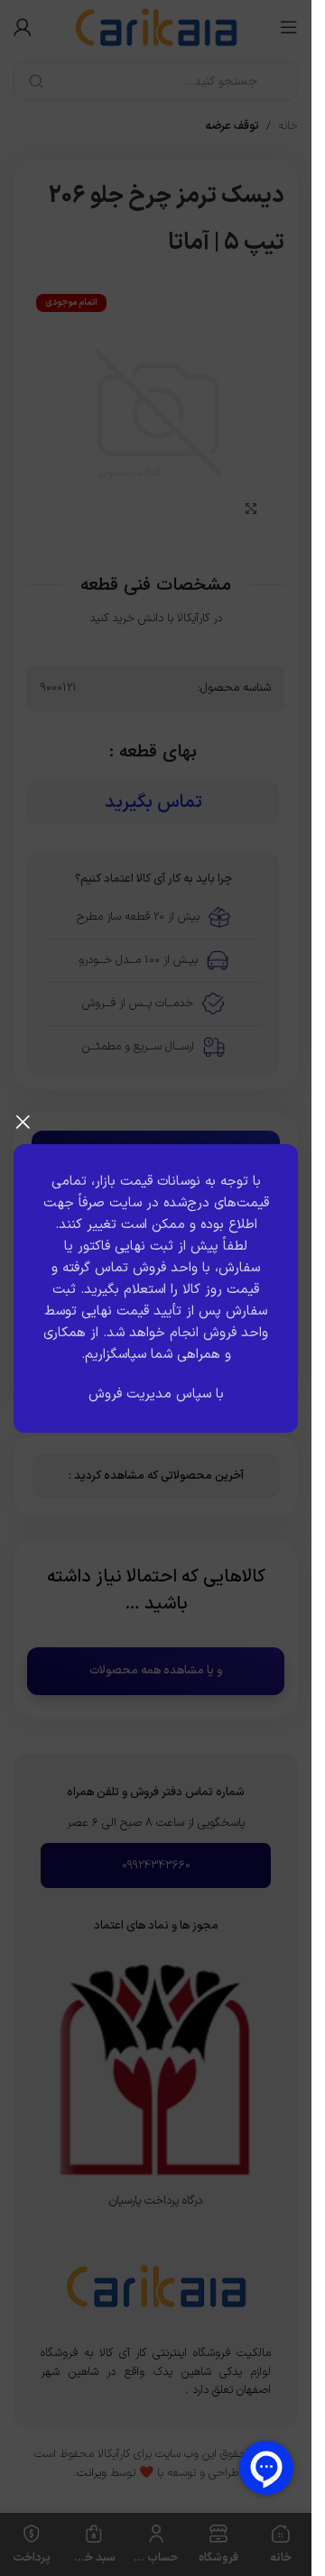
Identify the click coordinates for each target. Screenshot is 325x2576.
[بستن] (23, 1122)
